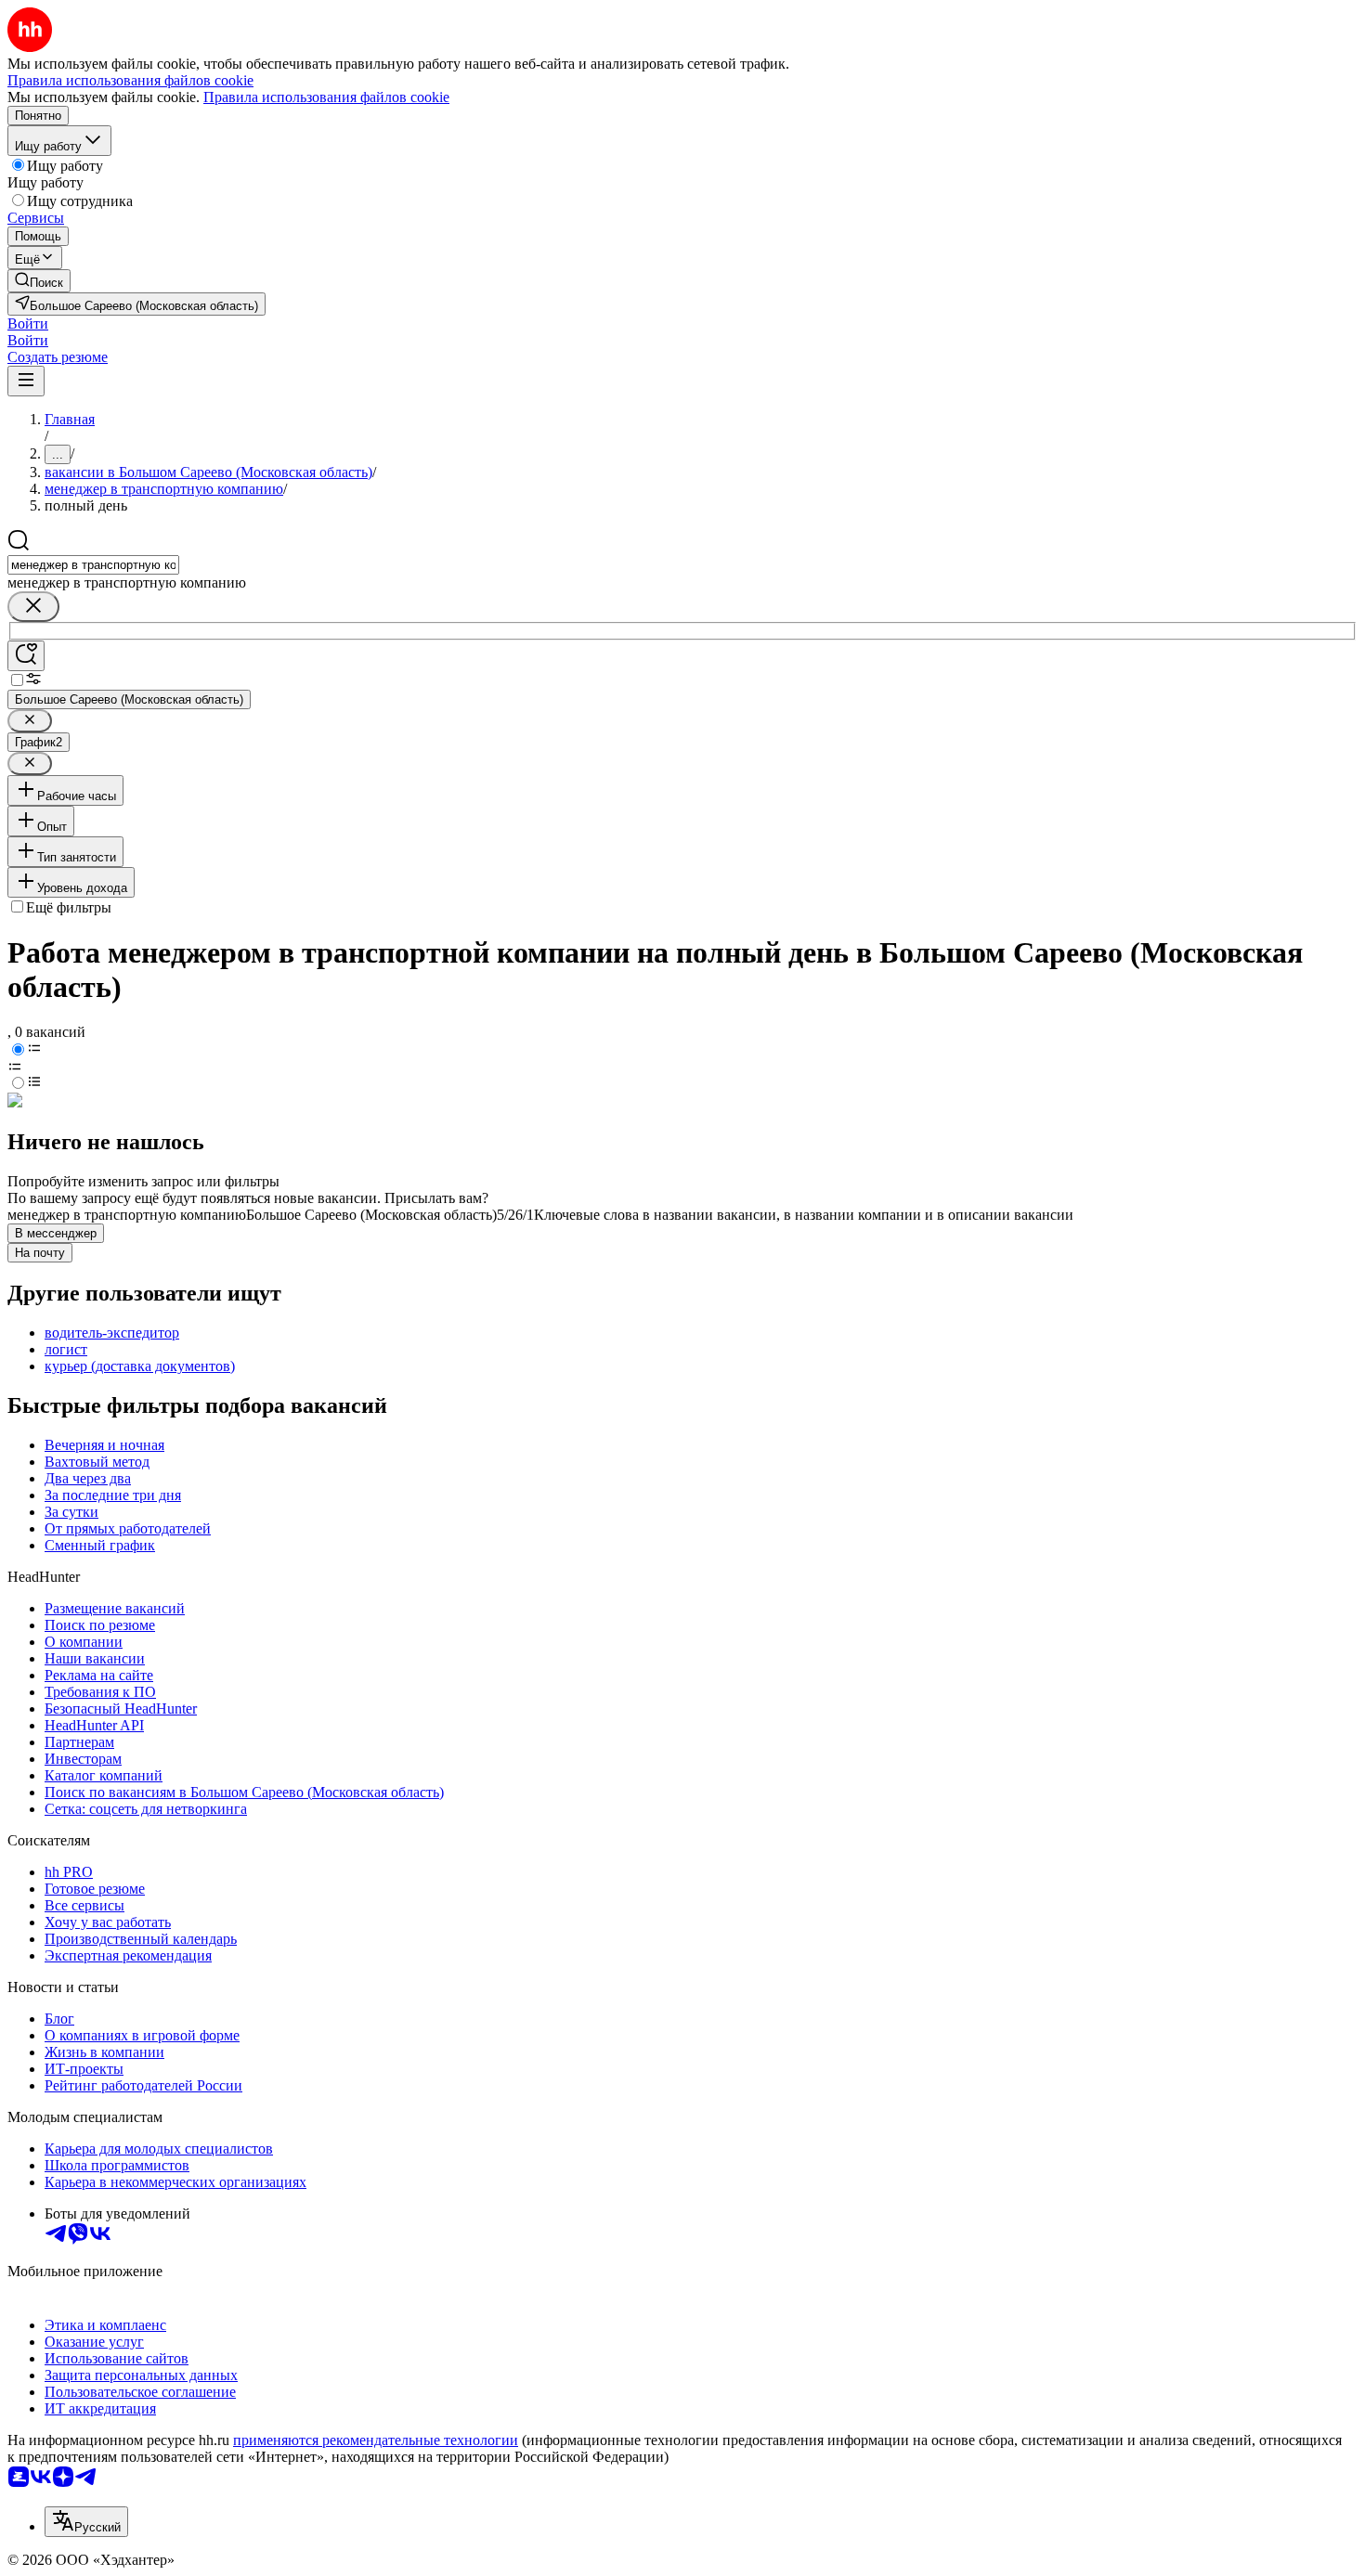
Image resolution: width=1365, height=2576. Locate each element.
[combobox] (93, 565)
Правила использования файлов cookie (326, 97)
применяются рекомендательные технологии (376, 2440)
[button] (28, 324)
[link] (39, 281)
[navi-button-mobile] (26, 381)
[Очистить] (33, 607)
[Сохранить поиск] (26, 656)
